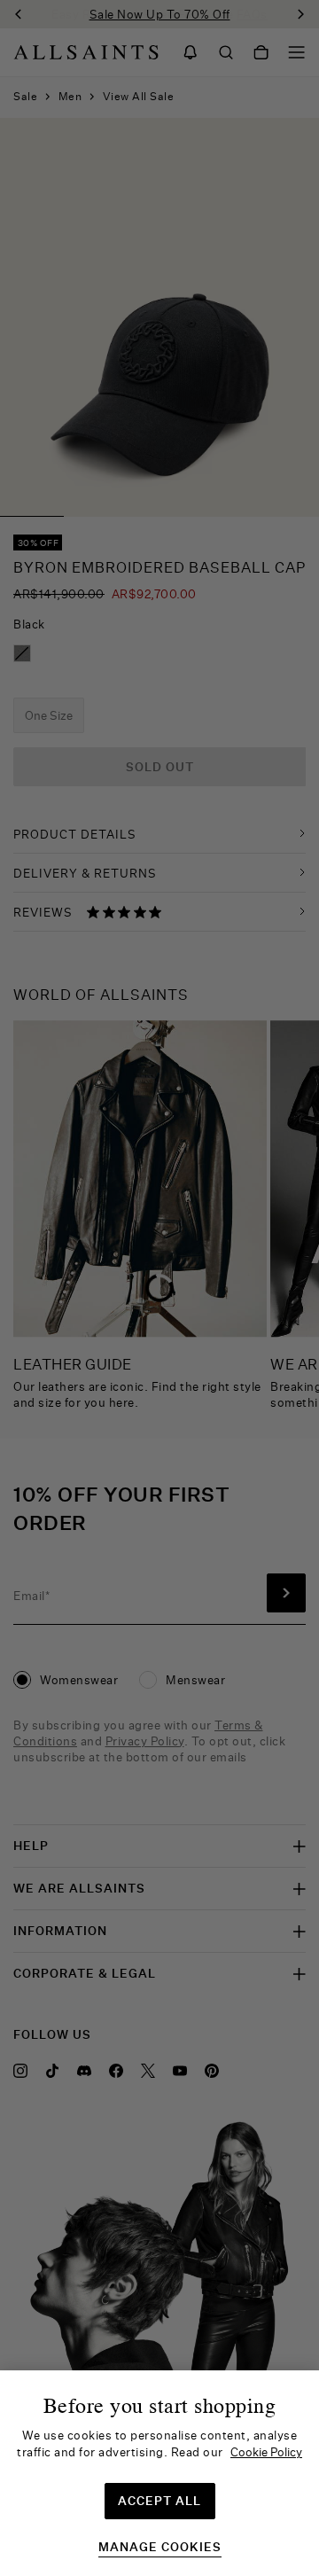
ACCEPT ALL (159, 2501)
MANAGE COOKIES (160, 2547)
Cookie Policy (266, 2452)
